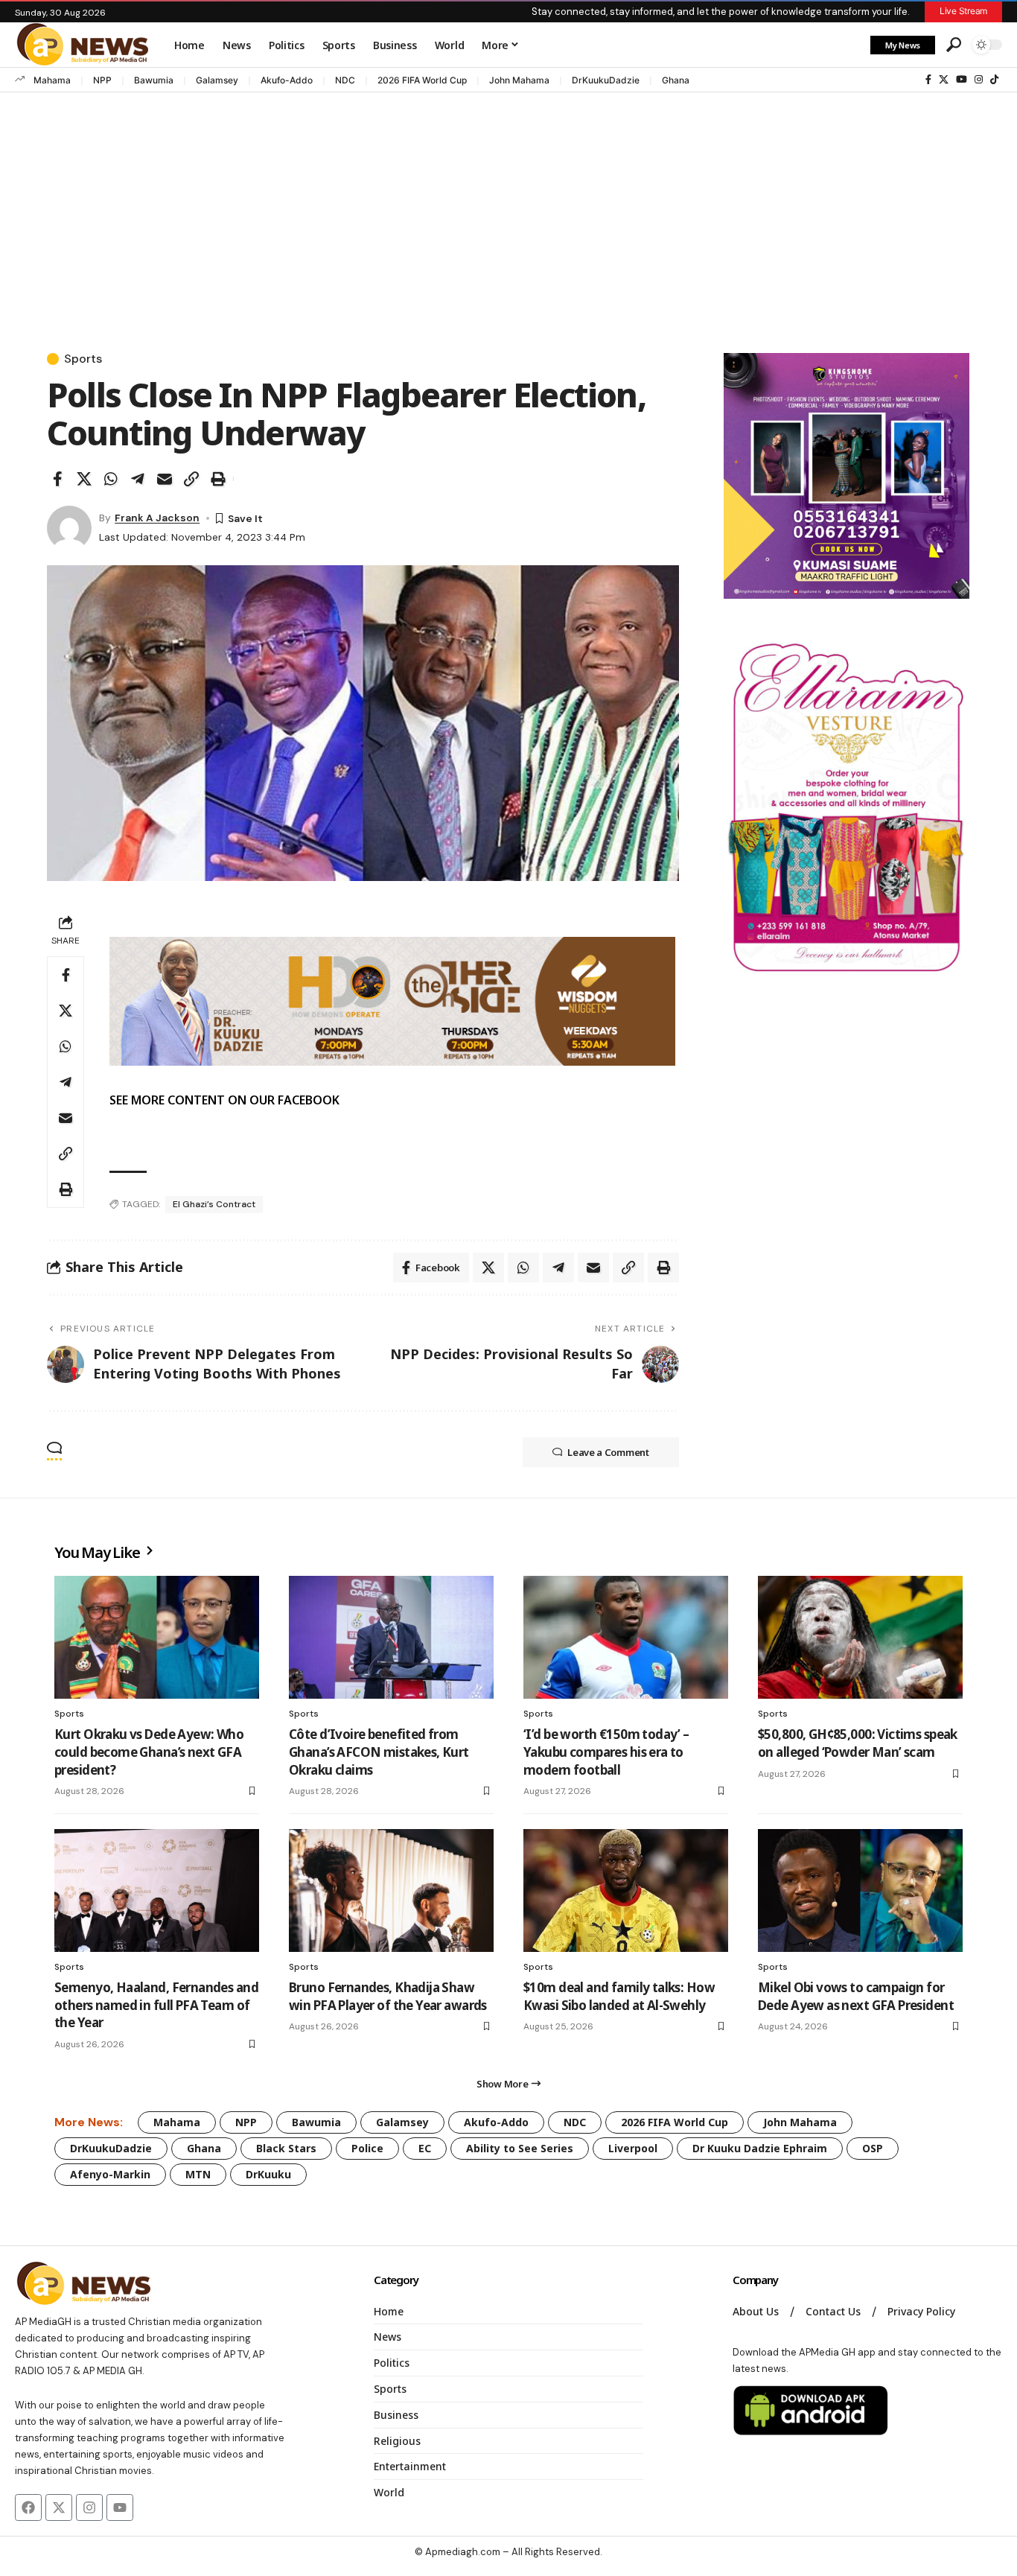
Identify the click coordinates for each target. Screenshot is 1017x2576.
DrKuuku (268, 2174)
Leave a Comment (608, 1452)
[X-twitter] (59, 2507)
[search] (954, 45)
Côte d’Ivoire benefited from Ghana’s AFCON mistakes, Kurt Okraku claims (379, 1752)
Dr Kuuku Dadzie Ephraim (760, 2148)
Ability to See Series (520, 2148)
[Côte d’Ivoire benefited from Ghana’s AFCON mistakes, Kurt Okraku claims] (391, 1637)
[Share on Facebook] (57, 479)
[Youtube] (120, 2507)
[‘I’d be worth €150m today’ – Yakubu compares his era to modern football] (626, 1637)
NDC (345, 80)
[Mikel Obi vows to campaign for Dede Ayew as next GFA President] (860, 1890)
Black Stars (286, 2148)
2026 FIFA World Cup (422, 80)
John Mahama (519, 80)
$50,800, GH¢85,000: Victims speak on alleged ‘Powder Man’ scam (858, 1743)
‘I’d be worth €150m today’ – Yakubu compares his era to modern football (606, 1752)
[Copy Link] (191, 479)
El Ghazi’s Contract (214, 1204)
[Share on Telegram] (138, 479)
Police (367, 2148)
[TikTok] (994, 80)
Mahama (52, 80)
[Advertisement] (508, 208)
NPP (102, 80)
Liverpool (633, 2148)
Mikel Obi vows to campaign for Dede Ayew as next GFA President (856, 1996)
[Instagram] (979, 80)
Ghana (676, 80)
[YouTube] (962, 80)
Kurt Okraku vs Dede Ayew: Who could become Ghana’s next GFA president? (149, 1752)
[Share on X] (84, 479)
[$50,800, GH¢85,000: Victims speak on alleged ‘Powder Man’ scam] (860, 1637)
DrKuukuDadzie (606, 80)
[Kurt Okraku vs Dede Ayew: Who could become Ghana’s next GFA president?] (157, 1637)
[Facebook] (928, 80)
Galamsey (217, 80)
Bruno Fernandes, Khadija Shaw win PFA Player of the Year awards (388, 1996)
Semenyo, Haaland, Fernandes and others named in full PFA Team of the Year (156, 2005)
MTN (198, 2174)
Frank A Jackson (157, 518)
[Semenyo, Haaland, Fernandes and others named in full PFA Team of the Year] (157, 1890)
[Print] (218, 479)
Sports (83, 359)
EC (425, 2148)
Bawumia (154, 80)
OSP (873, 2148)
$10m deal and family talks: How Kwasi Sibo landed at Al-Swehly (619, 1996)
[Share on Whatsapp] (111, 479)
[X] (944, 80)
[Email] (165, 479)
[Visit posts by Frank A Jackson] (69, 528)
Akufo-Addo (287, 80)
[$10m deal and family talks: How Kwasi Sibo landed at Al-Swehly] (626, 1890)
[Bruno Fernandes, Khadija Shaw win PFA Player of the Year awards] (391, 1890)
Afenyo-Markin (110, 2174)
